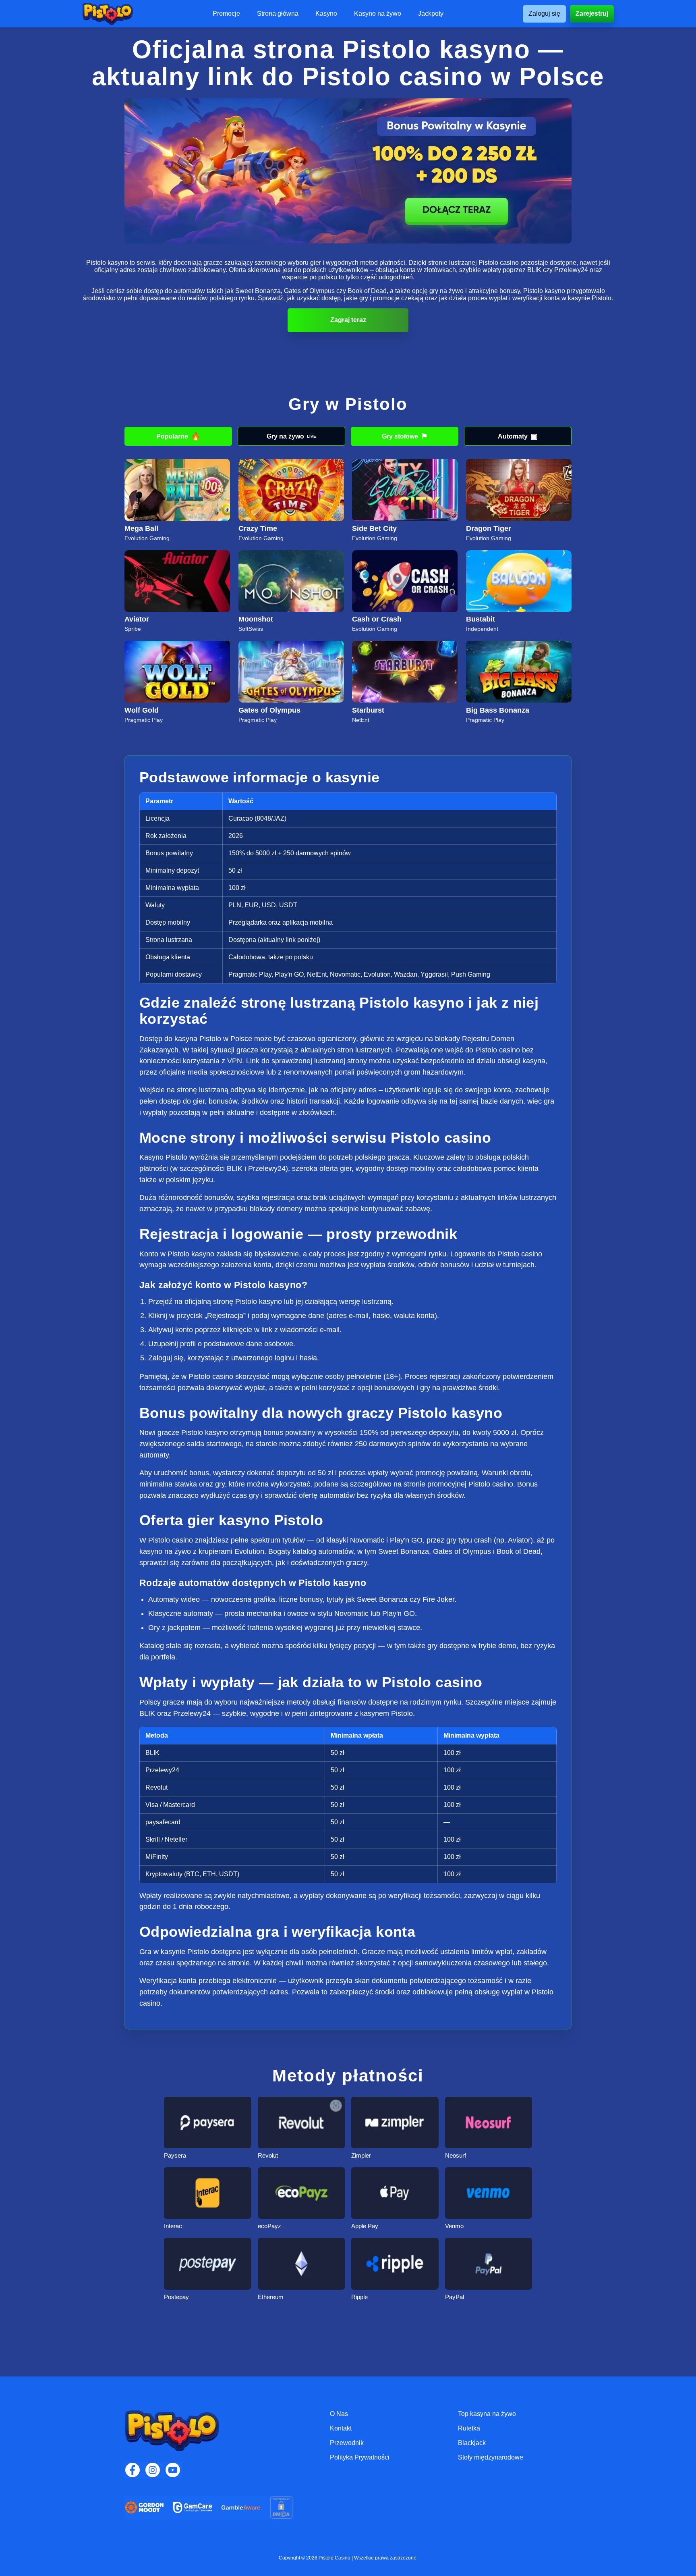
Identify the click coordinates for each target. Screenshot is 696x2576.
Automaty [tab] (518, 436)
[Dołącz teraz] (348, 171)
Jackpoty (431, 14)
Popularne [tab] (178, 436)
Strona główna (278, 14)
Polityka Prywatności (360, 2457)
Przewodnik (347, 2443)
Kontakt (341, 2428)
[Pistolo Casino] (108, 14)
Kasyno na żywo (378, 14)
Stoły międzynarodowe (491, 2457)
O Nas (339, 2414)
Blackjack (472, 2443)
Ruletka (469, 2428)
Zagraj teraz (348, 320)
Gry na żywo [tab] (291, 436)
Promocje (226, 14)
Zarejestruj (592, 14)
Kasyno (326, 14)
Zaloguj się (544, 14)
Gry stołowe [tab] (405, 436)
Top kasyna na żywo (487, 2414)
